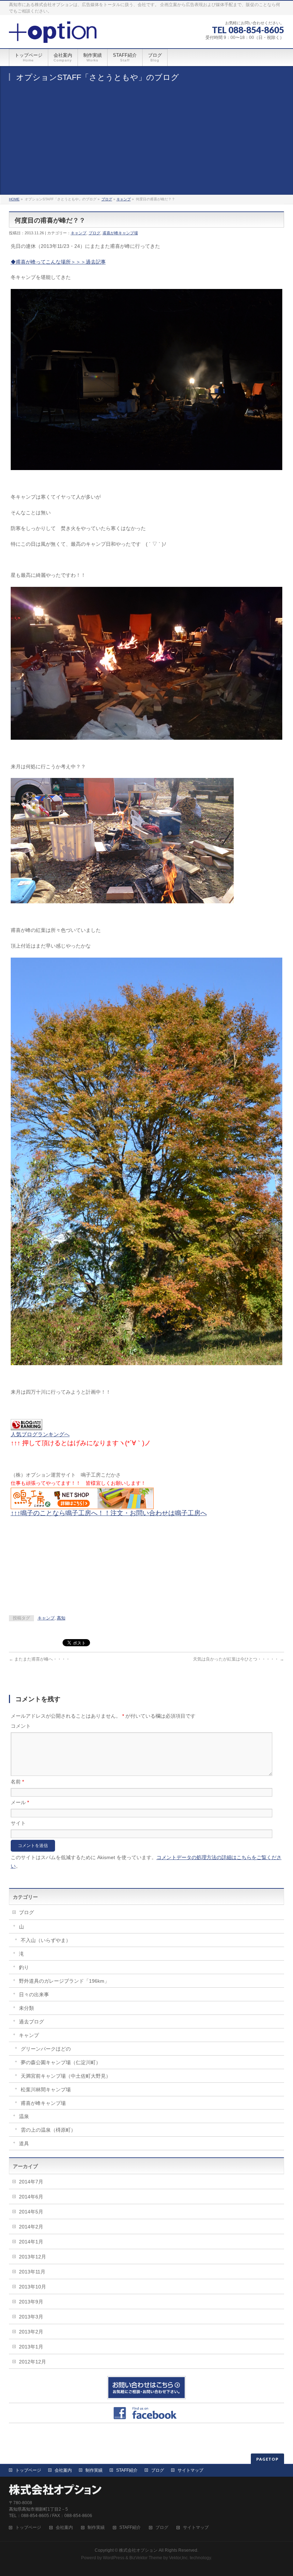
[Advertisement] (147, 141)
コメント (21, 1726)
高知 (61, 1618)
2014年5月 (31, 2212)
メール (20, 1802)
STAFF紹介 (127, 2470)
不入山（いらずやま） (46, 1940)
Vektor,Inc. (179, 2558)
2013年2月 (31, 2332)
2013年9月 (31, 2302)
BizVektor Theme (146, 2558)
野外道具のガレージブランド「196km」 (64, 1981)
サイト (18, 1823)
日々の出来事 (34, 1995)
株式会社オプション (138, 2550)
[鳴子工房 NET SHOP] (82, 1504)
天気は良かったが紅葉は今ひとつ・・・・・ (239, 1659)
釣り (24, 1967)
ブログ (107, 199)
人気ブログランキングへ (40, 1434)
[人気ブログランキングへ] (26, 1426)
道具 (24, 2143)
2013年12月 (33, 2257)
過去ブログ (31, 2022)
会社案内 (63, 2470)
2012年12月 (33, 2362)
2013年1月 (31, 2347)
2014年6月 (31, 2197)
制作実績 (94, 2470)
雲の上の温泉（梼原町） (48, 2130)
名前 (17, 1782)
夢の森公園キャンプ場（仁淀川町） (61, 2062)
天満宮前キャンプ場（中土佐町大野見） (66, 2076)
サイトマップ (190, 2470)
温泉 (24, 2116)
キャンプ (124, 199)
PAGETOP (267, 2459)
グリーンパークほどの (46, 2049)
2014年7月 (31, 2182)
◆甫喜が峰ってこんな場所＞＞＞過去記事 (58, 262)
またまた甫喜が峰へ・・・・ (39, 1659)
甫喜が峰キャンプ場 (120, 233)
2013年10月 (33, 2287)
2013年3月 (31, 2317)
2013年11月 (32, 2272)
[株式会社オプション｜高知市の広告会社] (53, 35)
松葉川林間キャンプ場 (46, 2090)
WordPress (114, 2558)
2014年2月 (31, 2227)
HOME (14, 199)
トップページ (28, 2470)
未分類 (26, 2008)
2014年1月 (31, 2242)
